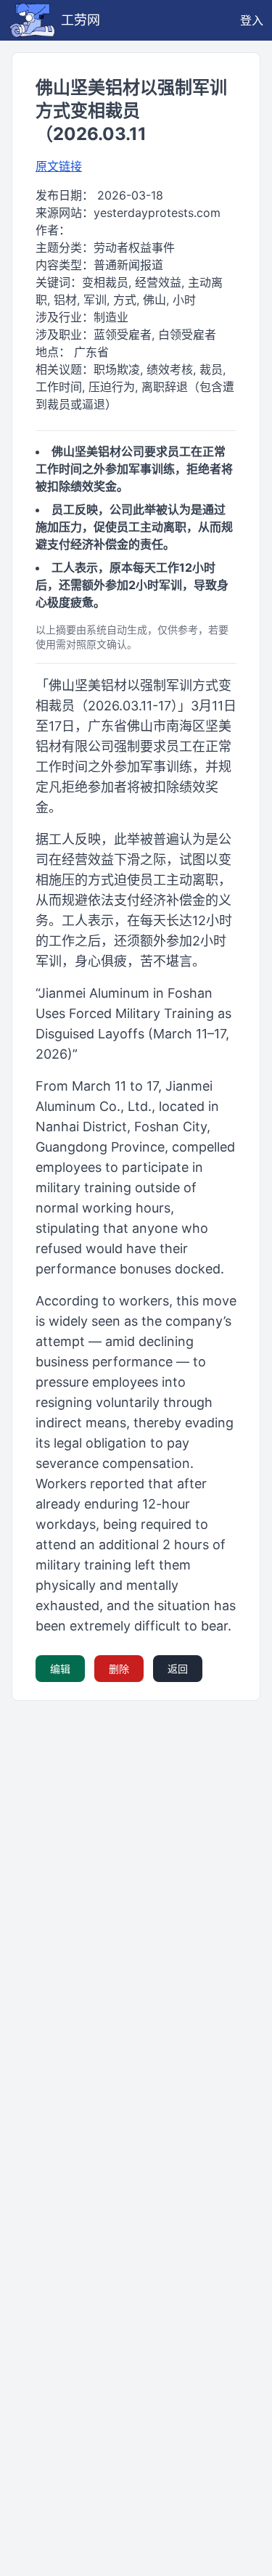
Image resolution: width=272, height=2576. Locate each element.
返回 (178, 1669)
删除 (119, 1669)
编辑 (60, 1669)
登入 (252, 20)
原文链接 (59, 166)
